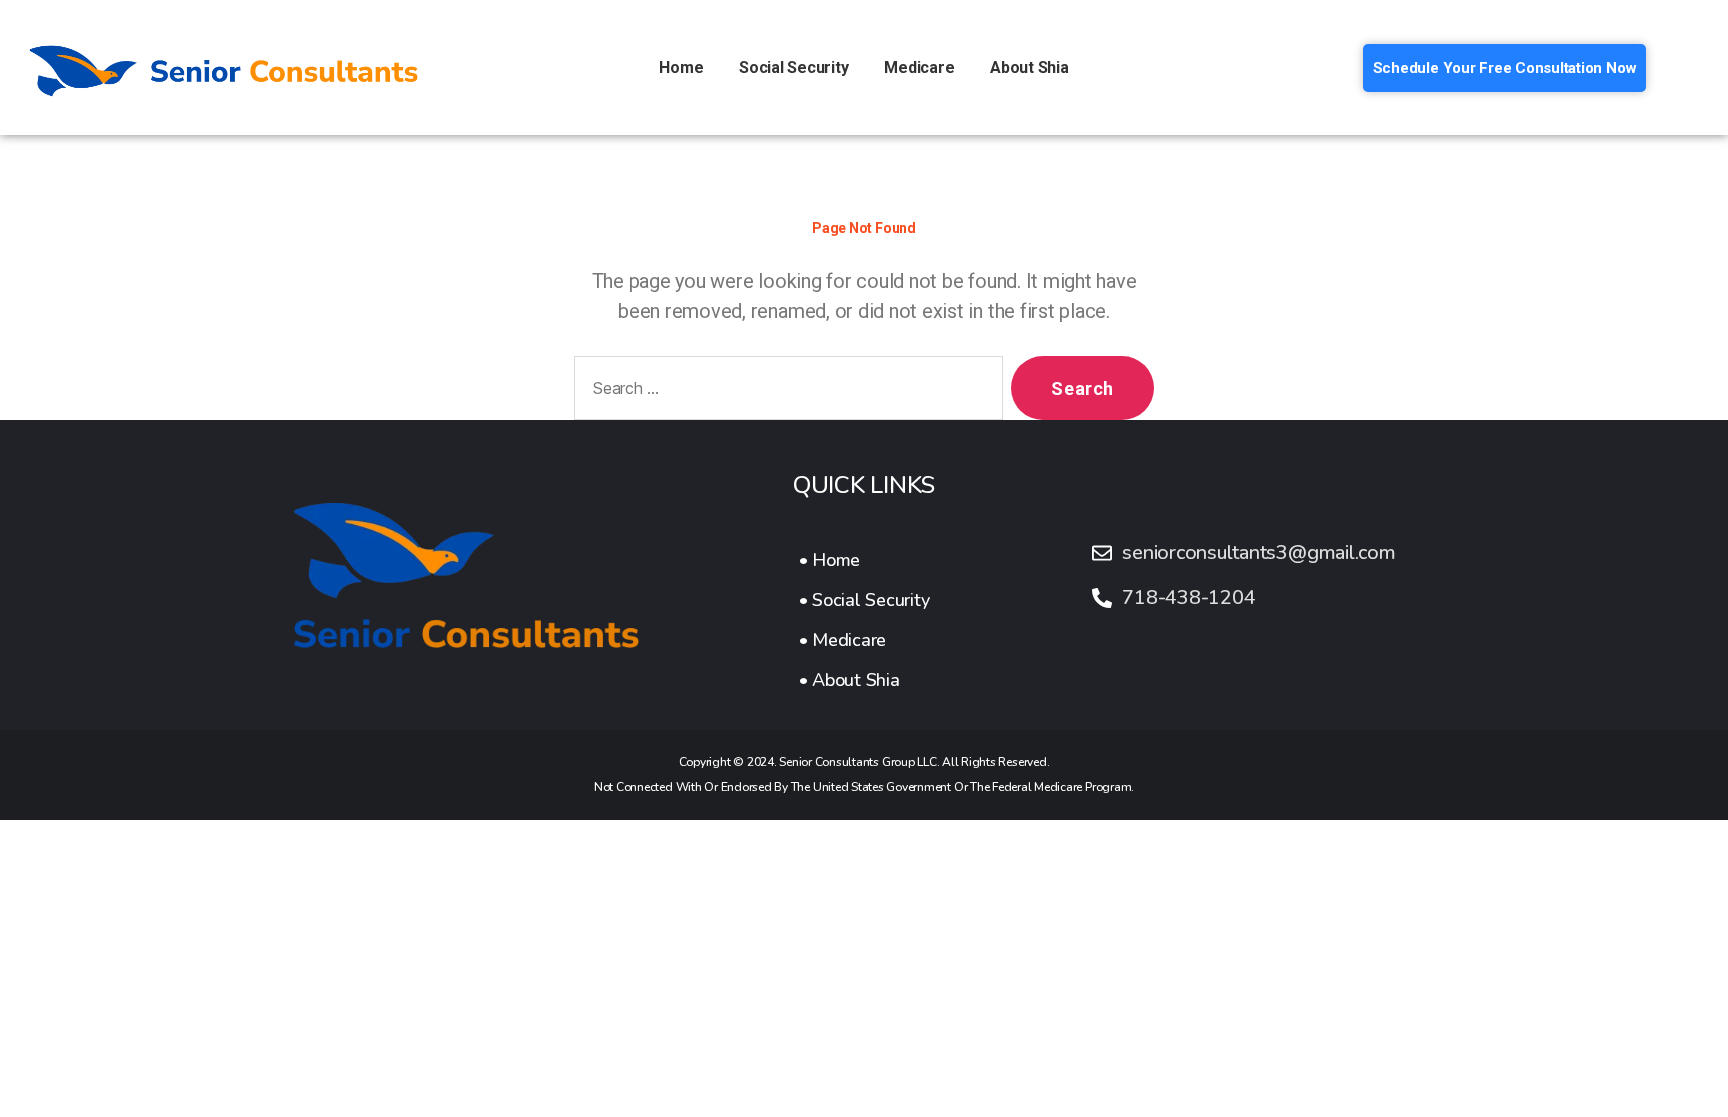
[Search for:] (784, 392)
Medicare (919, 67)
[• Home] (864, 560)
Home (681, 67)
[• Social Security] (864, 600)
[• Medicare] (864, 640)
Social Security (793, 67)
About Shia (1029, 67)
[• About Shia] (864, 680)
